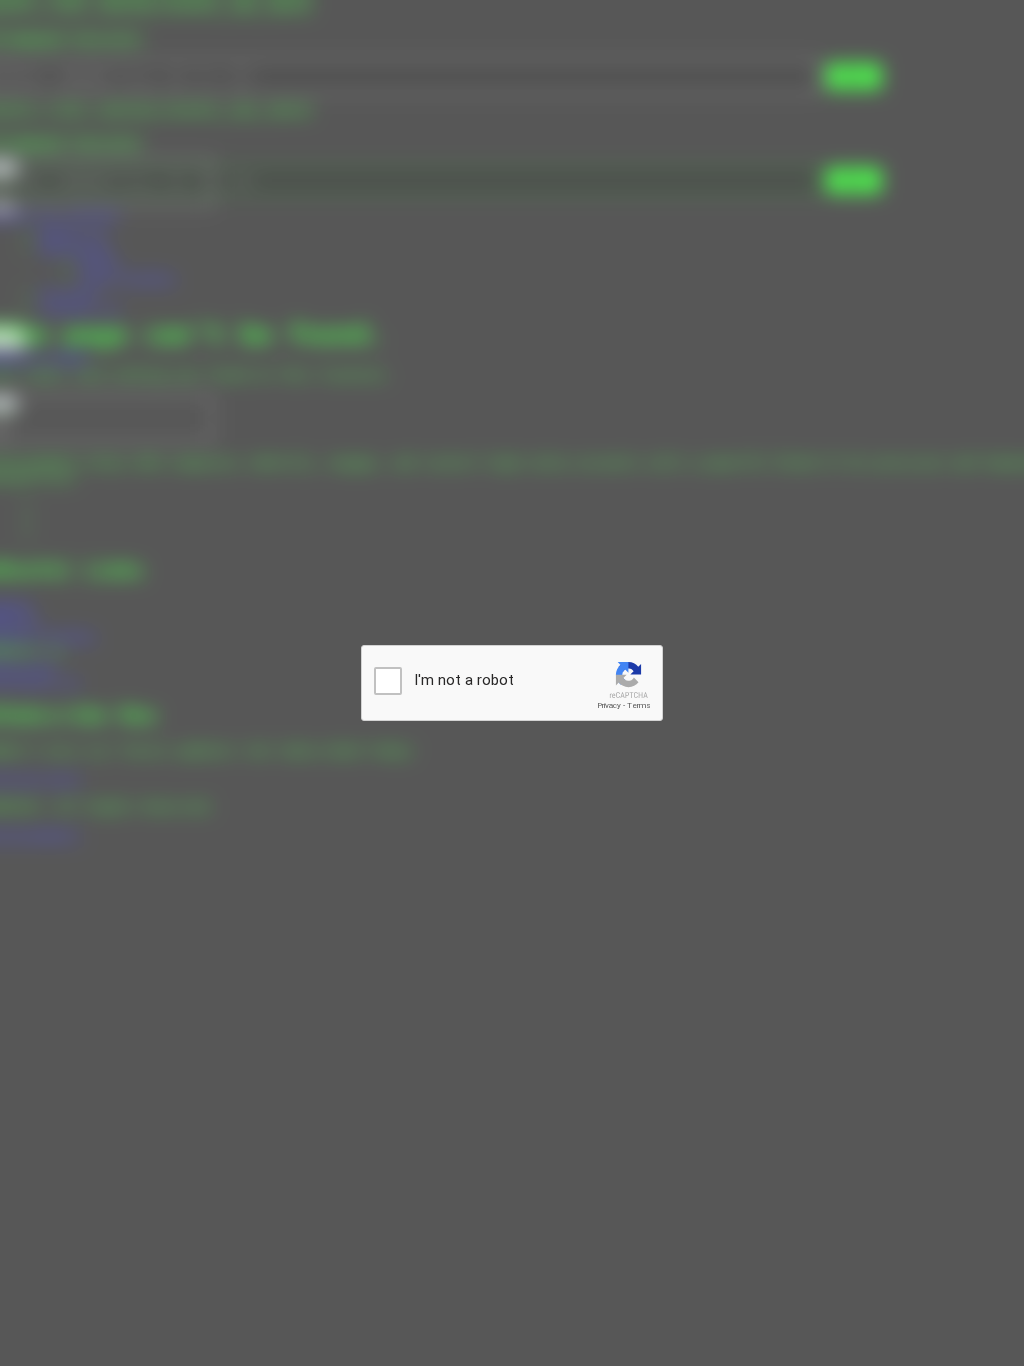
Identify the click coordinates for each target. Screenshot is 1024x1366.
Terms (639, 705)
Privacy (609, 705)
